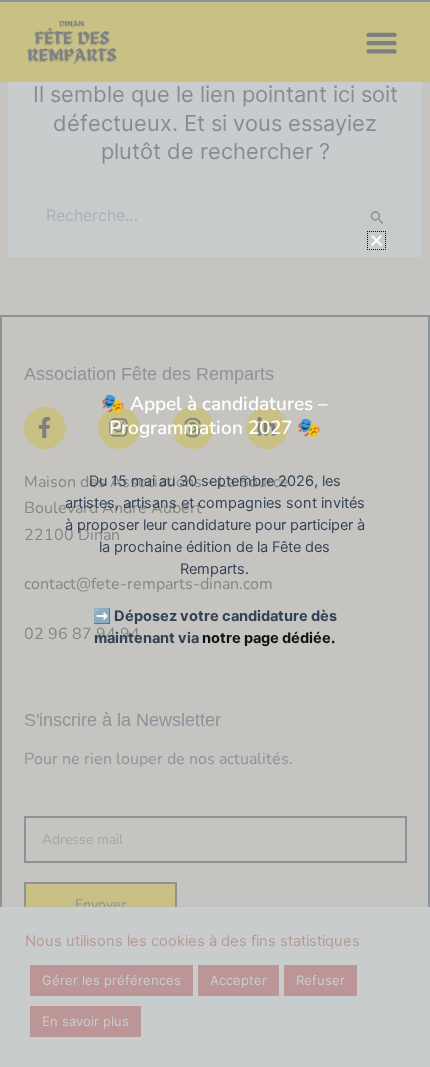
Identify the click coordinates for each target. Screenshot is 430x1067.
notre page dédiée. (268, 638)
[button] (376, 240)
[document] (215, 533)
